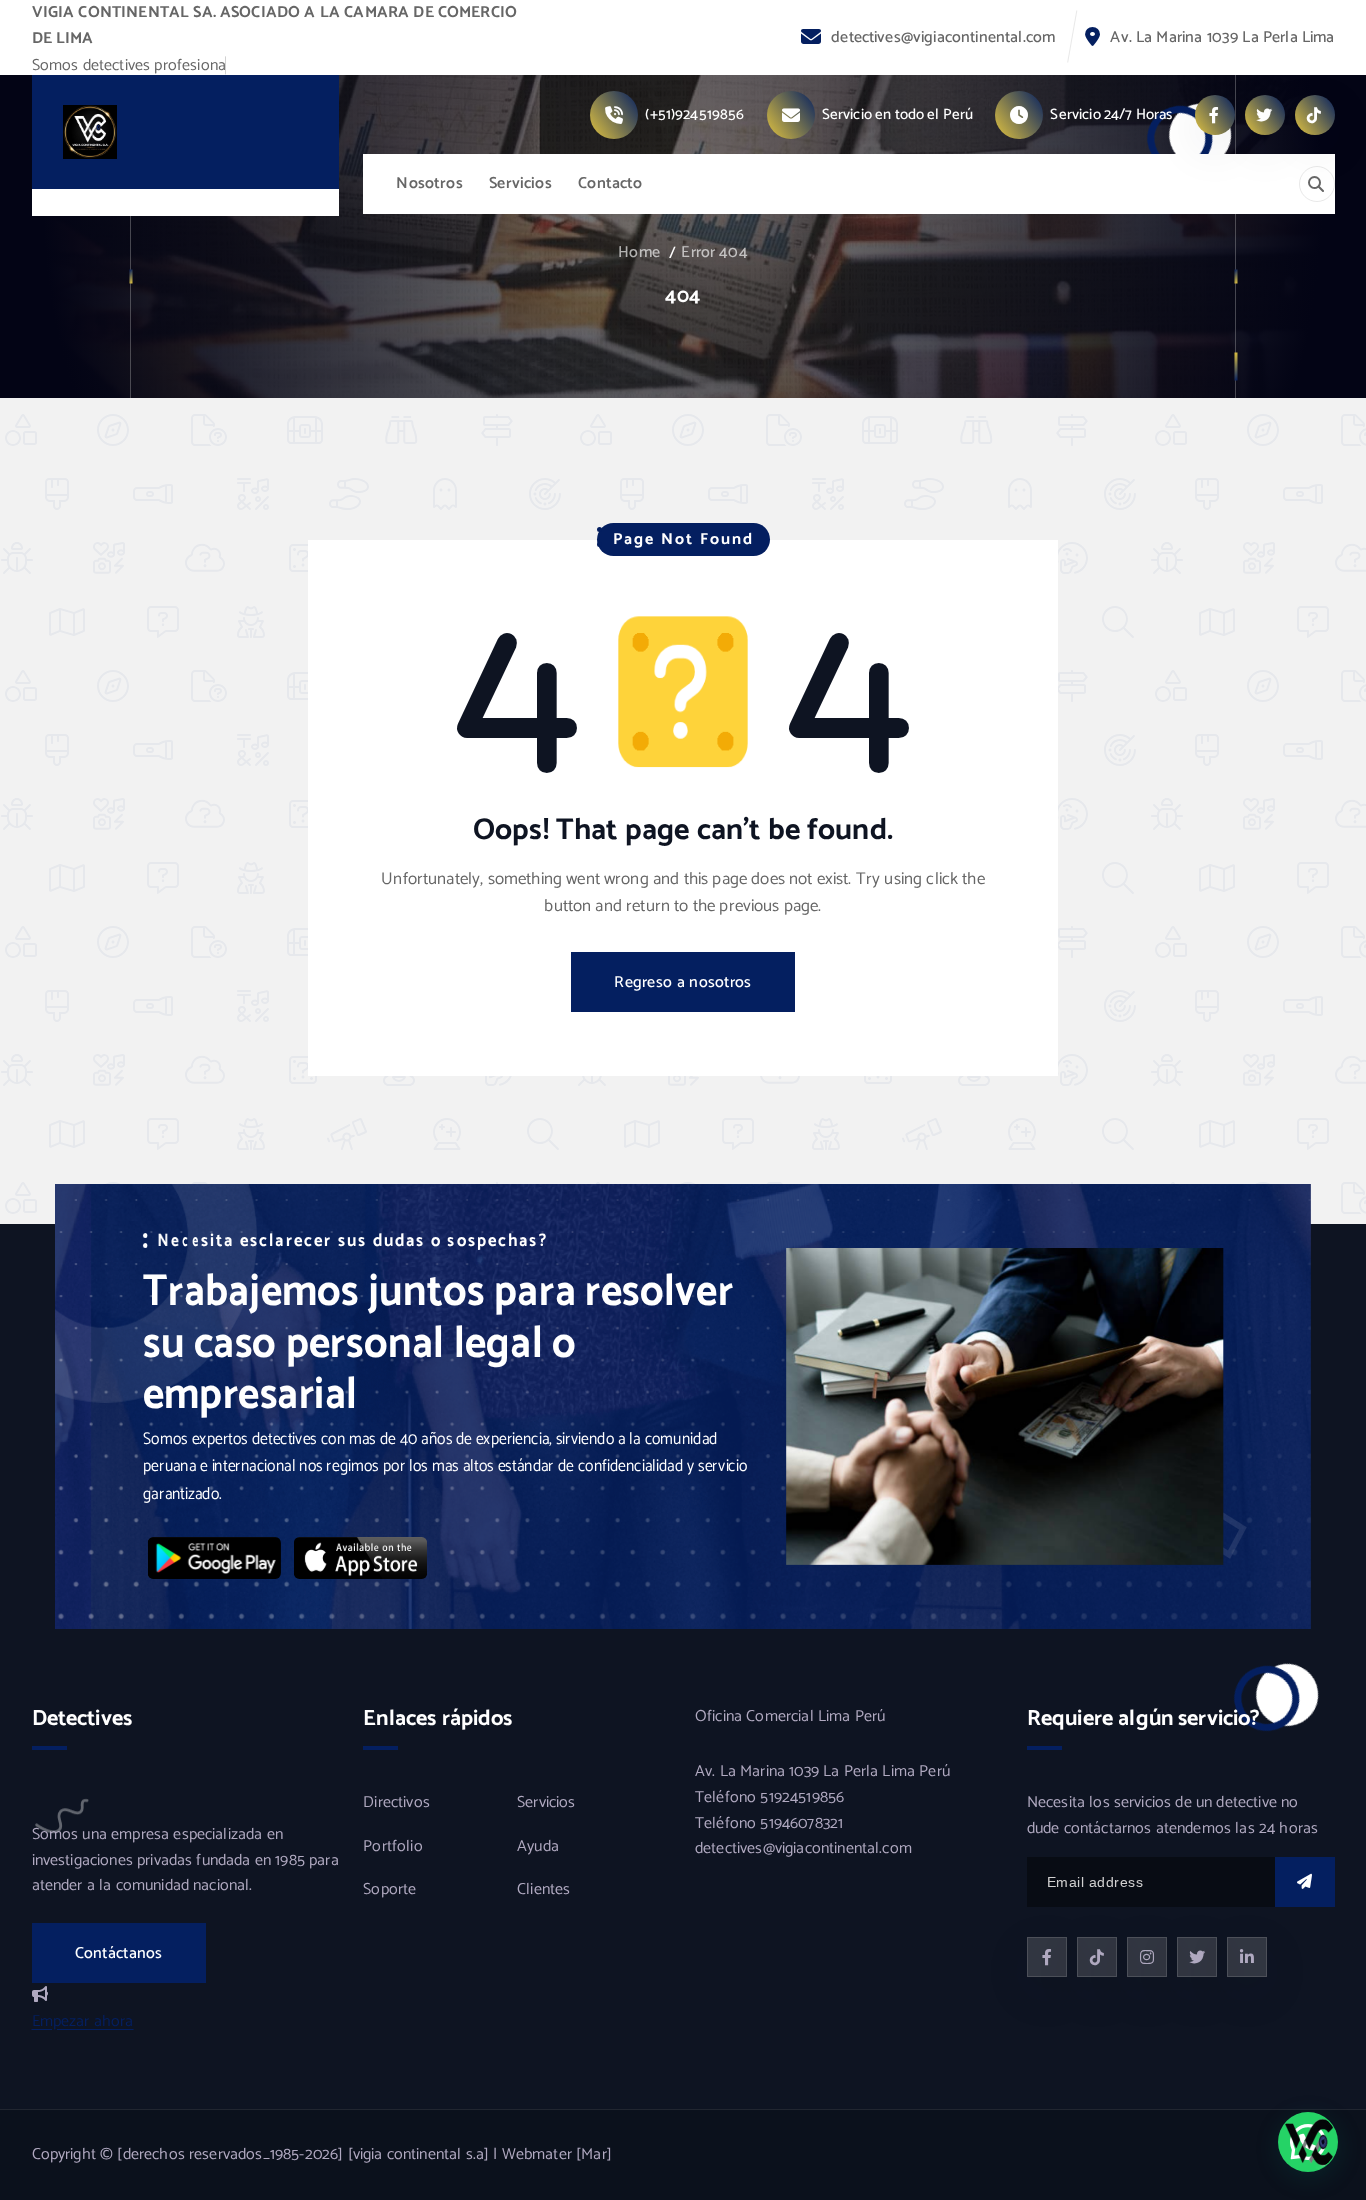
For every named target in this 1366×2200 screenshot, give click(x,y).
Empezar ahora (83, 2021)
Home (639, 252)
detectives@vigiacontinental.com (943, 37)
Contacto (610, 183)
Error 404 (714, 252)
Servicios (520, 183)
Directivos (396, 1803)
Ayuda (538, 1847)
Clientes (543, 1890)
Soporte (389, 1890)
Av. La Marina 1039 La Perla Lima (1222, 37)
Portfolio (392, 1847)
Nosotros (429, 183)
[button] (1308, 2142)
